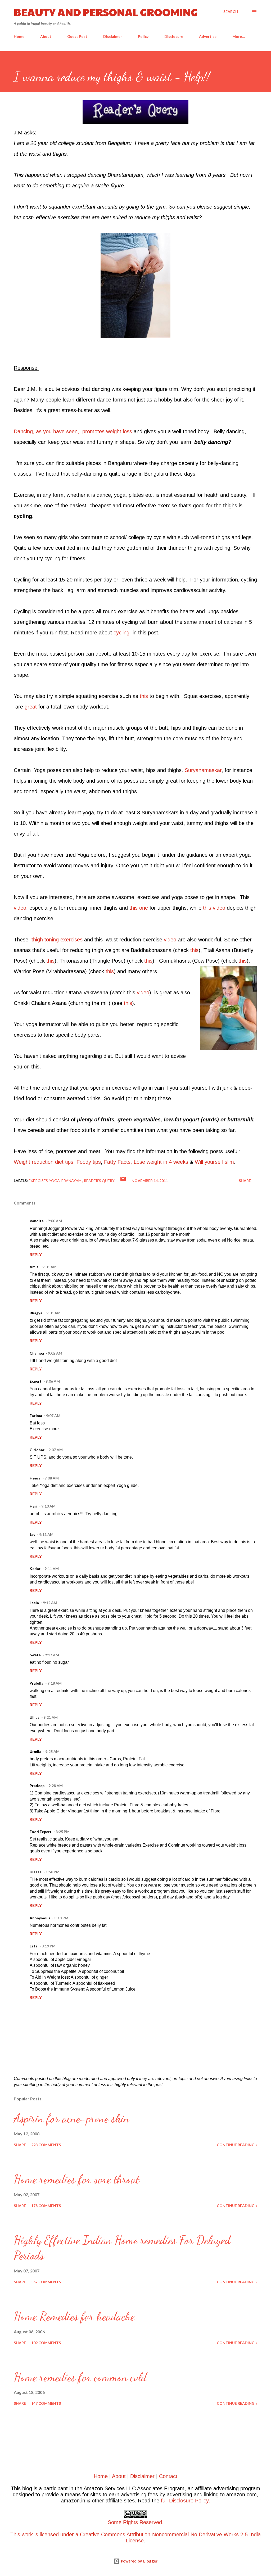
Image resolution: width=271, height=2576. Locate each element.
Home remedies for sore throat (77, 2179)
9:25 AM (52, 1751)
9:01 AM (49, 1267)
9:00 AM (55, 1221)
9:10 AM (48, 1506)
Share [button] (245, 1181)
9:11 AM (46, 1534)
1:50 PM (53, 1872)
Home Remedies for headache (74, 2316)
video (20, 908)
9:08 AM (52, 1478)
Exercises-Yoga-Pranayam (55, 1181)
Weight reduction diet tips (44, 1162)
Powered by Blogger (139, 2561)
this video (214, 908)
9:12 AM (50, 1603)
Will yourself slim (214, 1162)
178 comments (46, 2206)
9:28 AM (56, 1786)
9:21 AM (51, 1717)
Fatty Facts (117, 1162)
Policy (143, 36)
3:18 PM (61, 1918)
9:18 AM (55, 1683)
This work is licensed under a (87, 2528)
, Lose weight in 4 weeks (159, 1162)
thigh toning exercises (57, 940)
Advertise (208, 36)
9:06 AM (53, 1381)
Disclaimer (113, 36)
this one (139, 908)
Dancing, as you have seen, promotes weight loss (73, 431)
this (144, 696)
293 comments (46, 2145)
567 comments (46, 2282)
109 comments (46, 2343)
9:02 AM (55, 1353)
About (46, 36)
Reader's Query (99, 1181)
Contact (168, 2476)
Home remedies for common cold (80, 2377)
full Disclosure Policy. (186, 2501)
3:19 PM (49, 1946)
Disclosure (174, 36)
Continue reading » (237, 2145)
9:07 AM (53, 1416)
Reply (36, 1254)
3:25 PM (63, 1832)
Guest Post (77, 36)
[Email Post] (123, 1181)
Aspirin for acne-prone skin (71, 2118)
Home (19, 36)
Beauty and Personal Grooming (106, 12)
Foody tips (89, 1162)
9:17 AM (52, 1655)
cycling (121, 633)
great (31, 707)
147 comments (46, 2403)
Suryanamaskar (203, 770)
